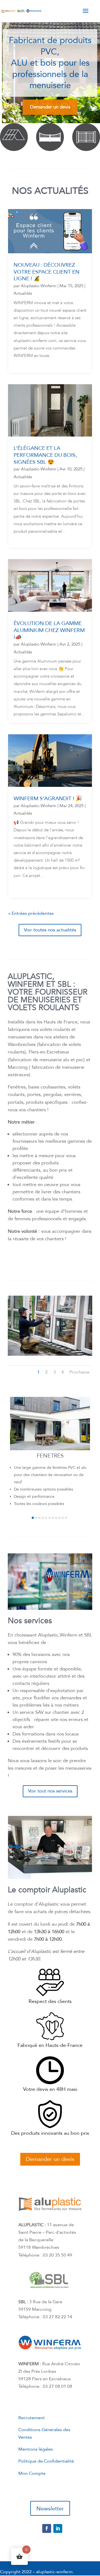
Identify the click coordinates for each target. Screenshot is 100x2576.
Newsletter (50, 2509)
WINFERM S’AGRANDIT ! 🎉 (48, 799)
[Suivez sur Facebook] (47, 2528)
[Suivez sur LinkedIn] (58, 2528)
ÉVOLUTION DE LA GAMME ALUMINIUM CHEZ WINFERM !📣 (49, 630)
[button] (33, 1518)
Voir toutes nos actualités (50, 930)
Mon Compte (32, 2473)
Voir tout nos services (50, 1791)
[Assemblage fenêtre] (50, 1354)
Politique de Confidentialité (46, 2461)
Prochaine (79, 1372)
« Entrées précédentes (31, 913)
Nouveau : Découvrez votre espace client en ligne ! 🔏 (47, 272)
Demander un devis (50, 2159)
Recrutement (32, 2418)
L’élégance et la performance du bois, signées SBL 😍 (45, 455)
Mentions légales (36, 2449)
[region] (50, 72)
